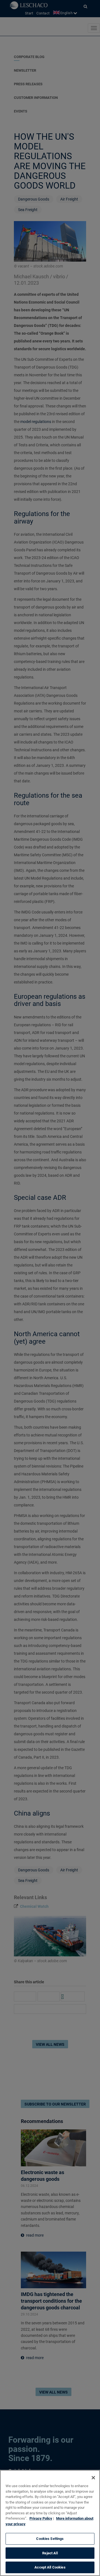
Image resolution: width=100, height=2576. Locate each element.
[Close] (93, 2478)
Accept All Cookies (50, 2567)
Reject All (50, 2553)
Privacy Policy (41, 2518)
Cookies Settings (50, 2539)
